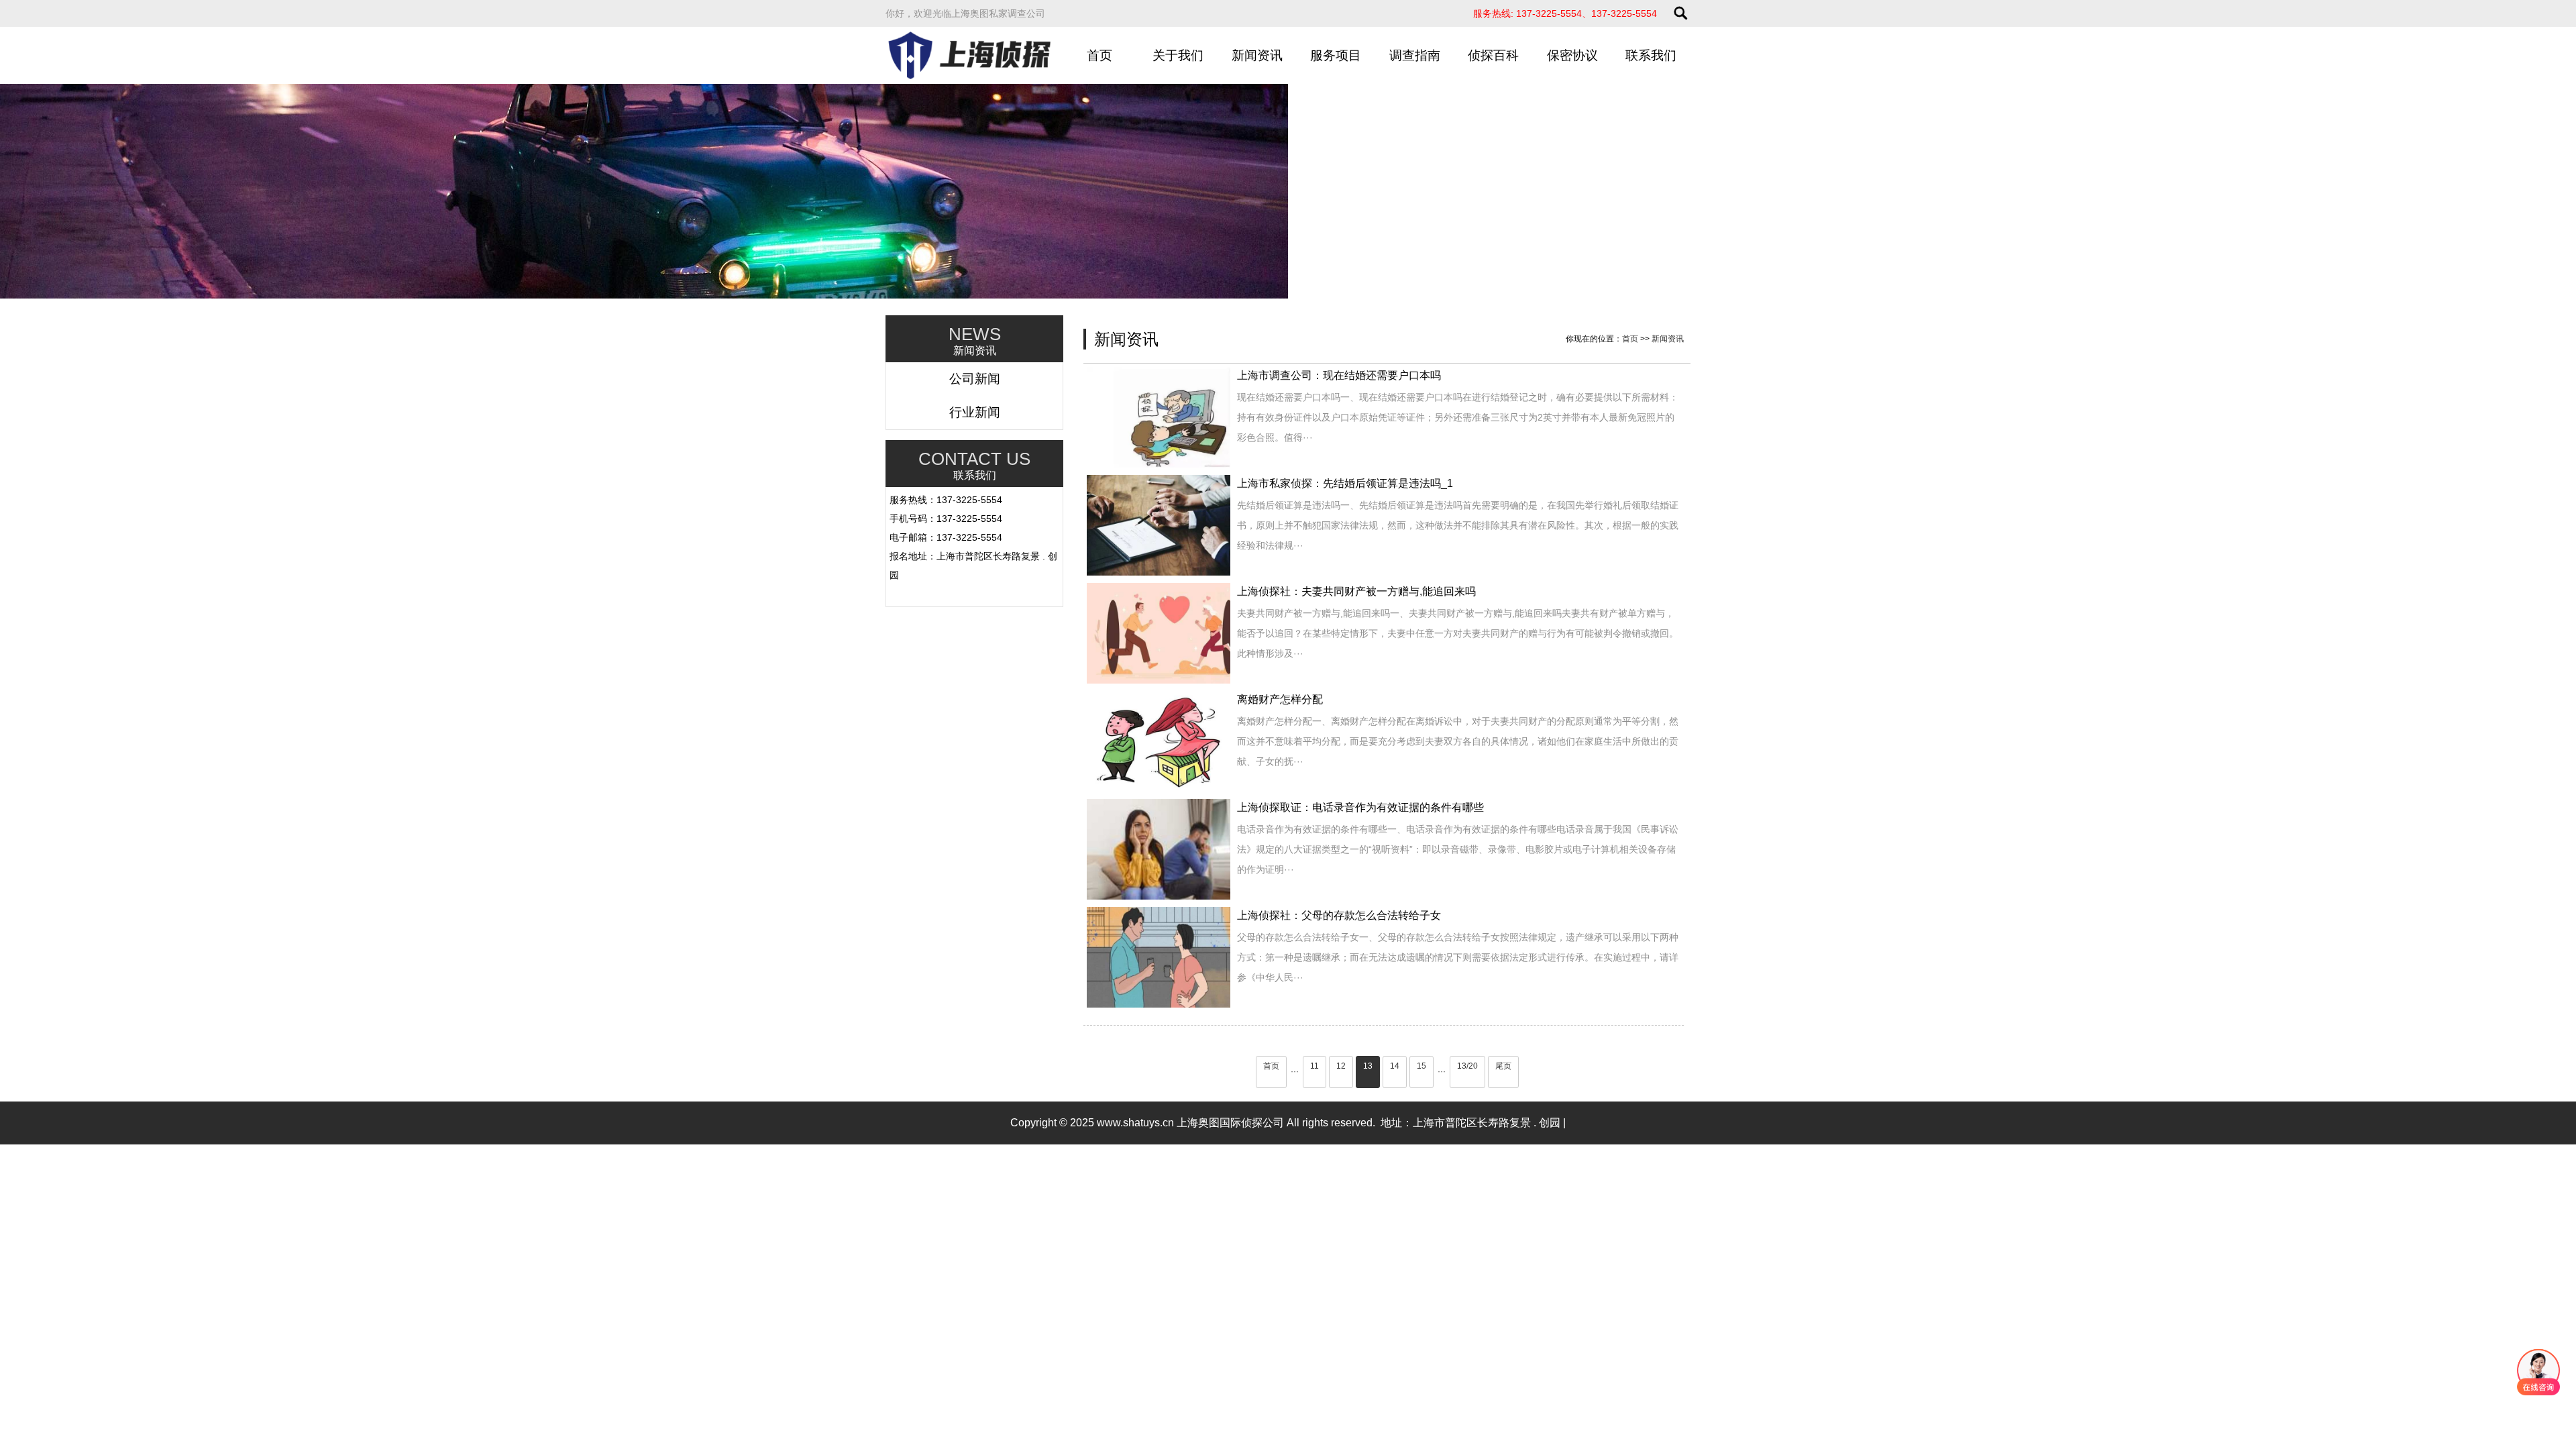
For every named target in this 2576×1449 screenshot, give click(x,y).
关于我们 (1178, 55)
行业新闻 (975, 412)
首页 (1099, 55)
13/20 (1467, 1066)
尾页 (1503, 1066)
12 (1341, 1066)
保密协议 (1572, 55)
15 (1421, 1066)
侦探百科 (1493, 55)
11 (1314, 1066)
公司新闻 (975, 379)
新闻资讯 (1257, 55)
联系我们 (1651, 55)
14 (1395, 1066)
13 (1368, 1066)
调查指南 (1415, 55)
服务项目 (1336, 55)
